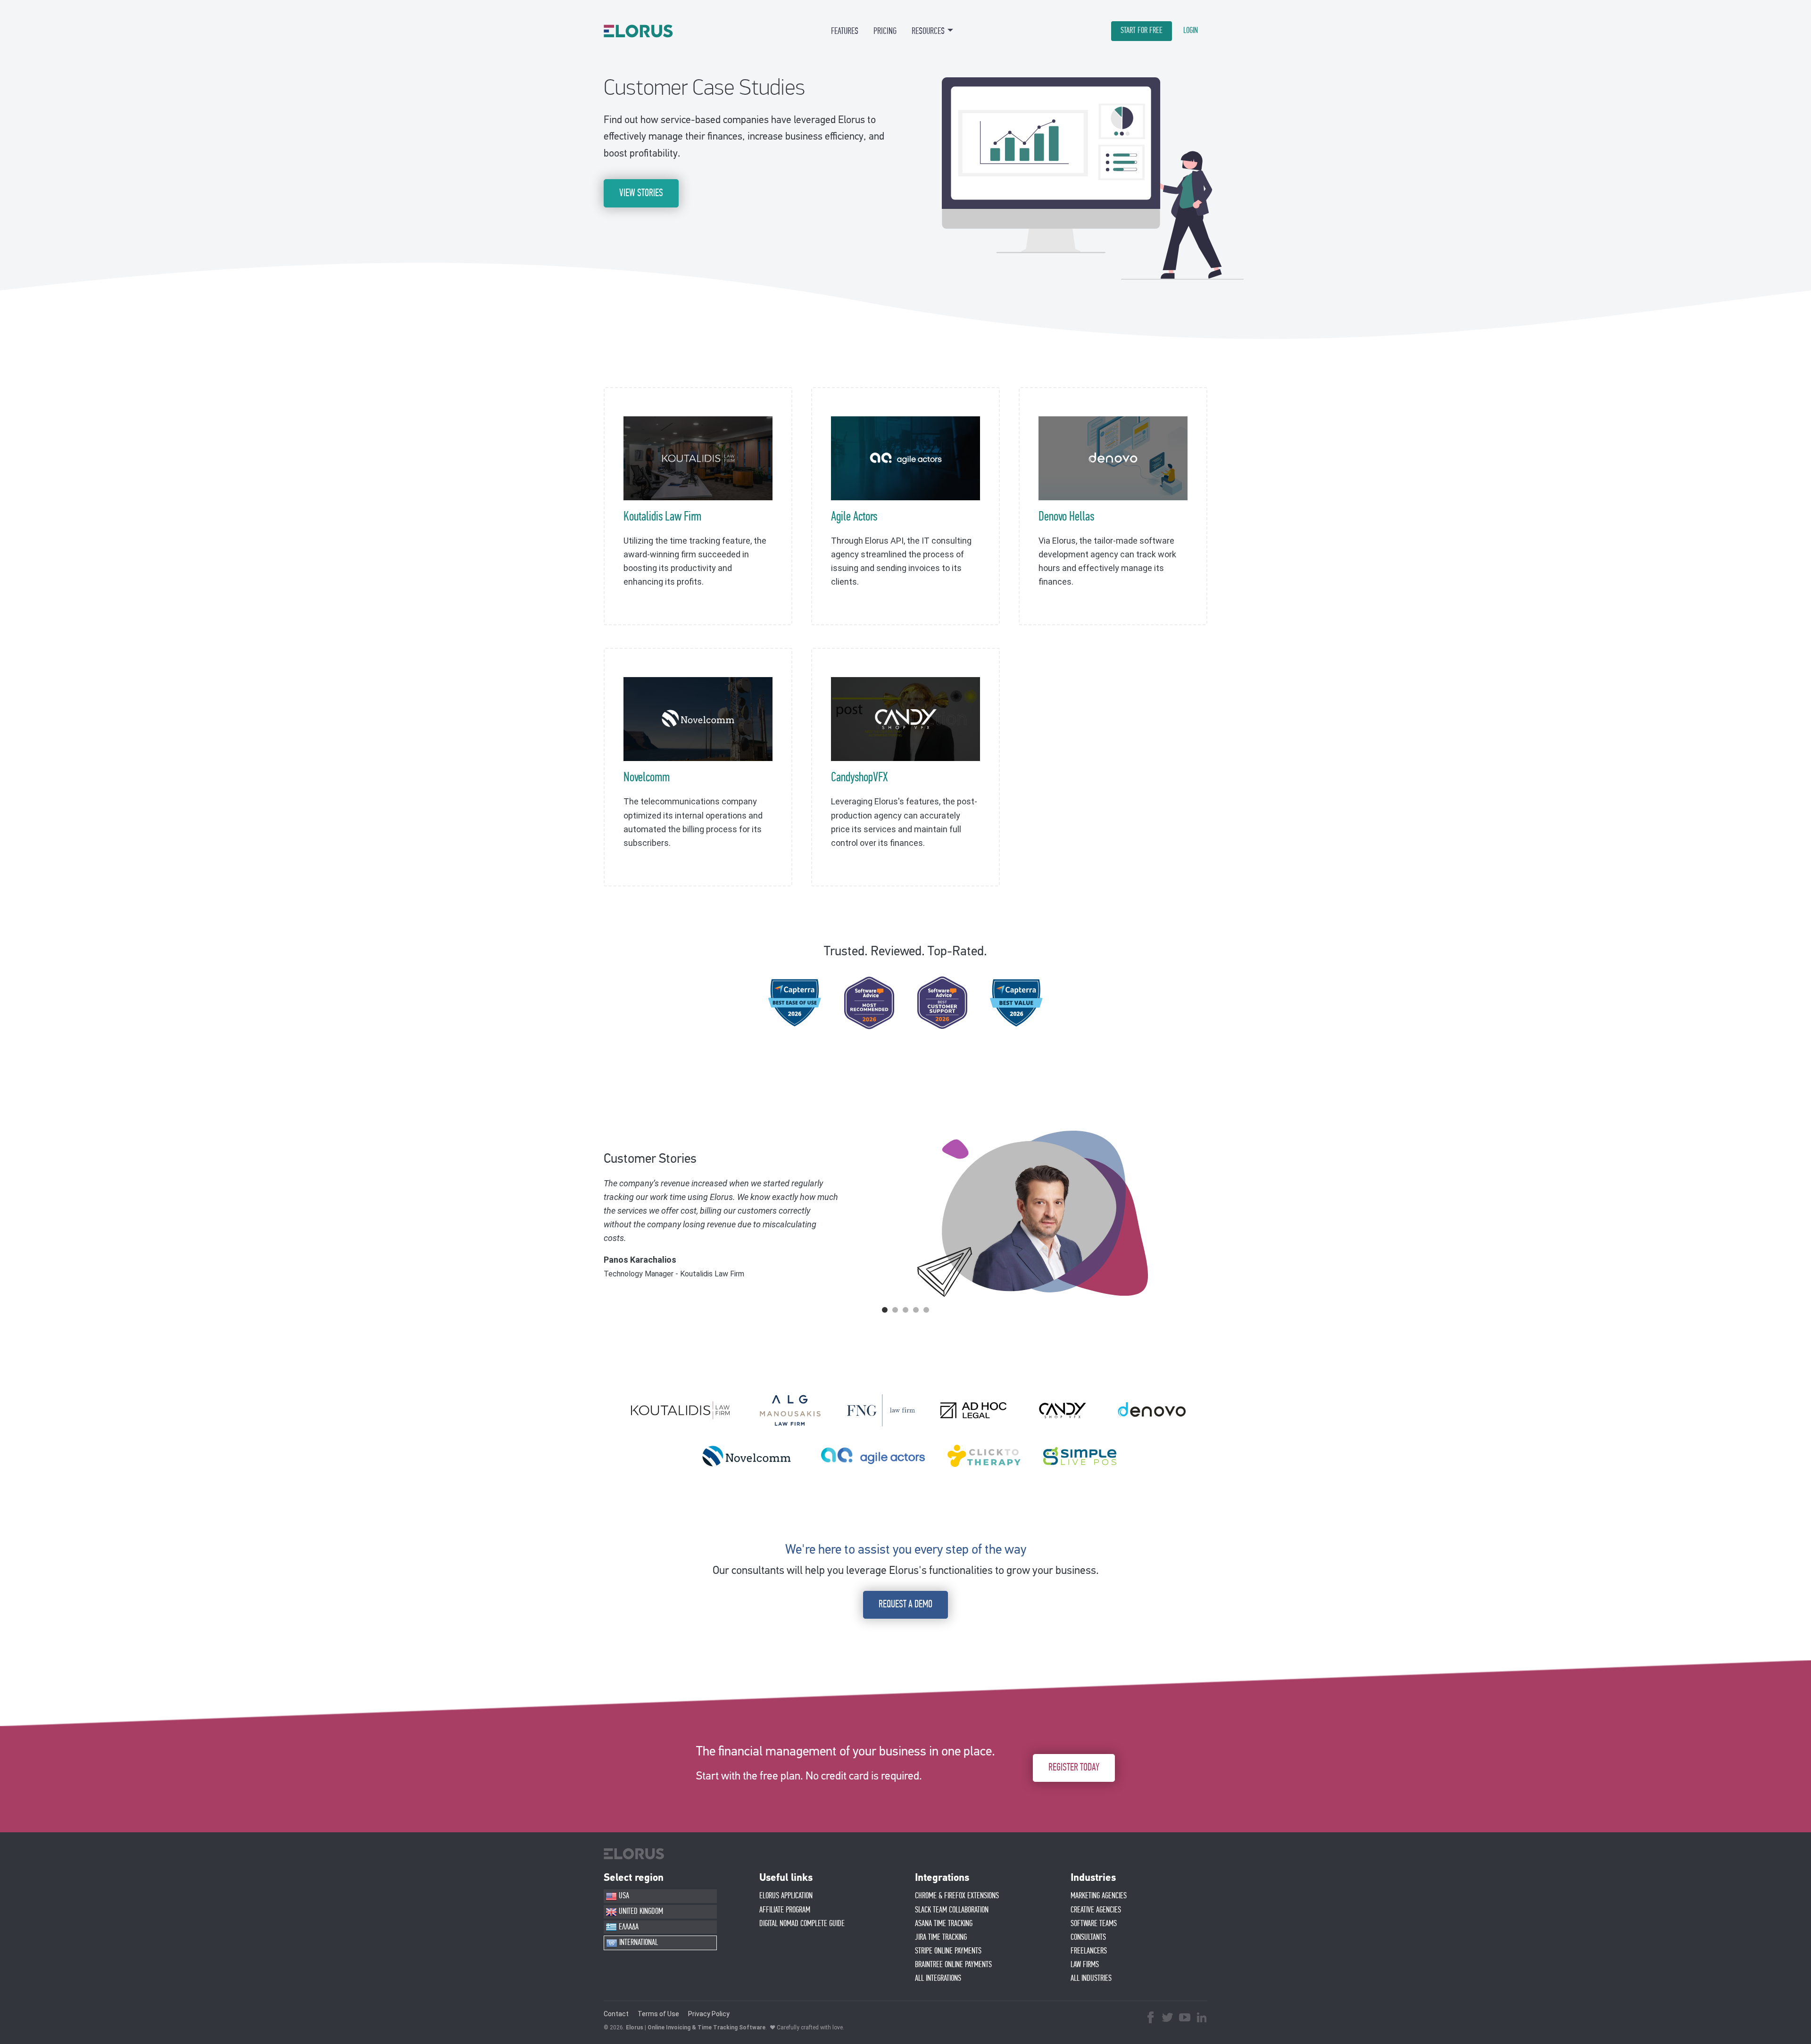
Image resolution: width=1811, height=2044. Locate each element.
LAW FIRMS (1085, 1965)
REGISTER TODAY (1074, 1767)
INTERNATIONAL (638, 1943)
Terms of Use (658, 2014)
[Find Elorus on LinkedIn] (1202, 2019)
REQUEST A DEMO (905, 1604)
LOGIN (1191, 31)
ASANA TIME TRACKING (944, 1924)
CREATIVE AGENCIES (1096, 1910)
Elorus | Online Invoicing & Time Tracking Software (696, 2027)
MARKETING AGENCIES (1099, 1896)
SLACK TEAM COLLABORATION (952, 1910)
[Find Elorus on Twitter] (1168, 2019)
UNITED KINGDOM (640, 1912)
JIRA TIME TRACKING (941, 1937)
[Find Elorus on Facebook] (1151, 2019)
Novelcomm (647, 778)
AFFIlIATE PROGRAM (785, 1910)
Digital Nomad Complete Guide (802, 1924)
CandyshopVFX (860, 778)
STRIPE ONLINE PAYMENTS (948, 1951)
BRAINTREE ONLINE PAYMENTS (953, 1965)
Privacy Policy (709, 2014)
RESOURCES (928, 31)
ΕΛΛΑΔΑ (628, 1927)
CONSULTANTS (1088, 1937)
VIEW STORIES (641, 193)
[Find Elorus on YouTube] (1185, 2019)
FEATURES (845, 31)
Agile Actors (854, 517)
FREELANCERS (1089, 1951)
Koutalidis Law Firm (662, 517)
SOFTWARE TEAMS (1094, 1924)
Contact (616, 2014)
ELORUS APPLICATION (786, 1896)
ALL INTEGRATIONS (938, 1978)
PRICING (885, 31)
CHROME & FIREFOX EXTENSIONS (957, 1896)
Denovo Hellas (1066, 517)
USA (623, 1896)
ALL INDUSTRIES (1091, 1978)
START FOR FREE (1142, 31)
